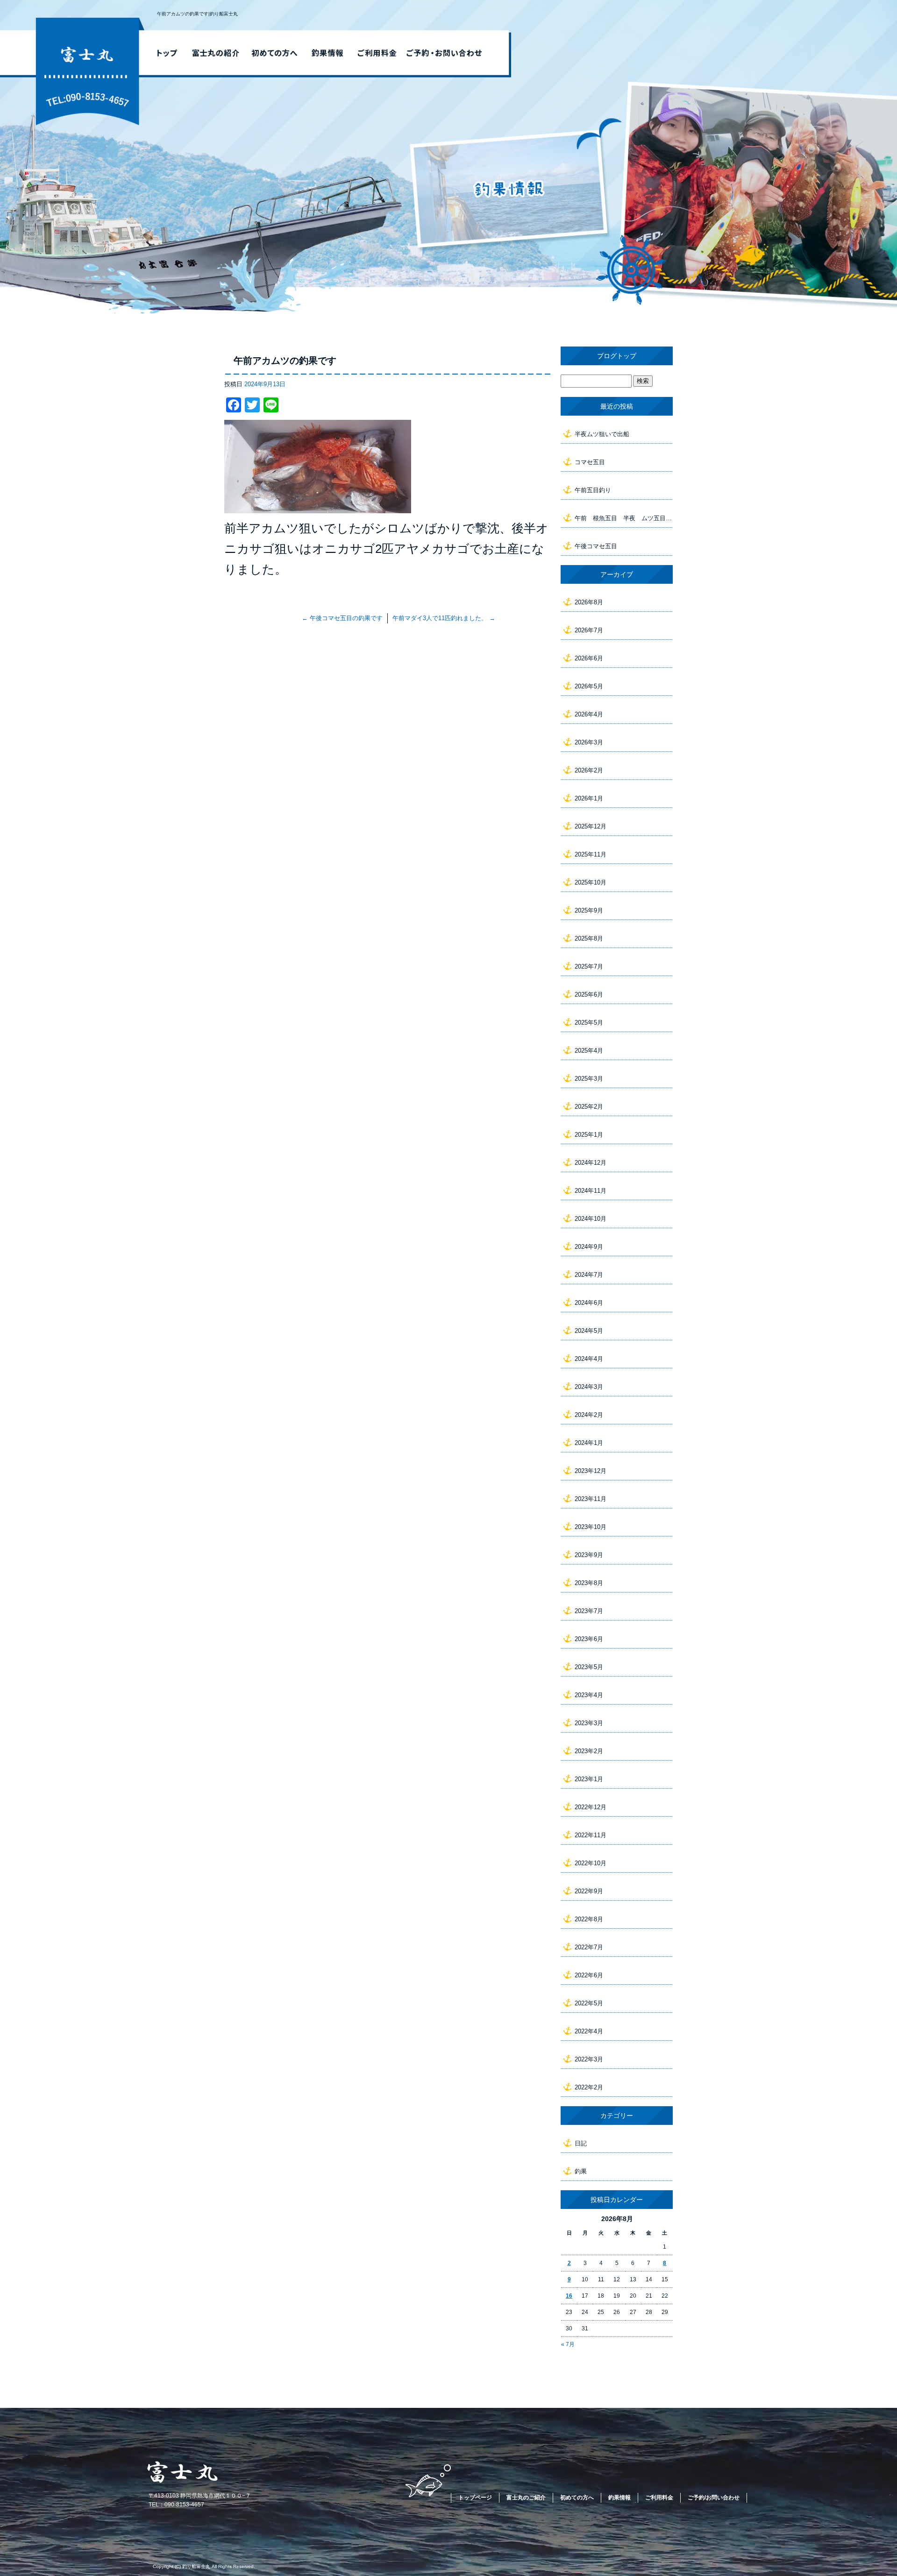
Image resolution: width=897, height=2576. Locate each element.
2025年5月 (589, 1023)
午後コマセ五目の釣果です (342, 618)
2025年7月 (589, 966)
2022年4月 (589, 2031)
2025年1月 (589, 1135)
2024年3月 (589, 1387)
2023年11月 (591, 1499)
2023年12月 (591, 1471)
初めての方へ (274, 53)
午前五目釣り (593, 490)
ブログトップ (617, 356)
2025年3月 (589, 1079)
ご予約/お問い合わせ (447, 53)
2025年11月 (591, 854)
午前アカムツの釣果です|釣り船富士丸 (197, 14)
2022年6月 (589, 1975)
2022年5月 (589, 2003)
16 (569, 2296)
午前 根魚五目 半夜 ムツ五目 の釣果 (624, 518)
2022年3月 (589, 2059)
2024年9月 (589, 1247)
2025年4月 (589, 1051)
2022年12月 (591, 1807)
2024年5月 (589, 1331)
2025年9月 (589, 910)
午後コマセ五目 (596, 546)
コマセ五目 (590, 462)
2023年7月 (589, 1611)
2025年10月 (591, 882)
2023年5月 (589, 1667)
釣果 (581, 2171)
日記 (581, 2143)
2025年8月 (589, 938)
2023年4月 (589, 1695)
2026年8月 (589, 602)
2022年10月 (591, 1863)
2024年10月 (591, 1219)
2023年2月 (589, 1751)
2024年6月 (589, 1303)
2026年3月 (589, 742)
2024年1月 (589, 1443)
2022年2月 (589, 2087)
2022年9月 (589, 1891)
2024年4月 (589, 1359)
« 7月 (568, 2344)
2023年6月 (589, 1639)
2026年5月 (589, 686)
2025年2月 (589, 1107)
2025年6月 (589, 994)
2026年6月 (589, 658)
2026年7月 (589, 630)
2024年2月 (589, 1415)
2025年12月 (591, 826)
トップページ (165, 53)
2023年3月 (589, 1723)
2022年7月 (589, 1947)
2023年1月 (589, 1779)
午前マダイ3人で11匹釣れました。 (444, 618)
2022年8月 (589, 1919)
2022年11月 (591, 1835)
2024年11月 (591, 1191)
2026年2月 (589, 770)
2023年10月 (591, 1527)
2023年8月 (589, 1583)
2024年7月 (589, 1275)
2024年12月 (591, 1163)
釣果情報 (327, 53)
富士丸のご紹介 (215, 53)
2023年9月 (589, 1555)
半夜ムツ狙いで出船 (602, 434)
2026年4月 (589, 714)
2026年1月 (589, 798)
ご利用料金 (377, 53)
